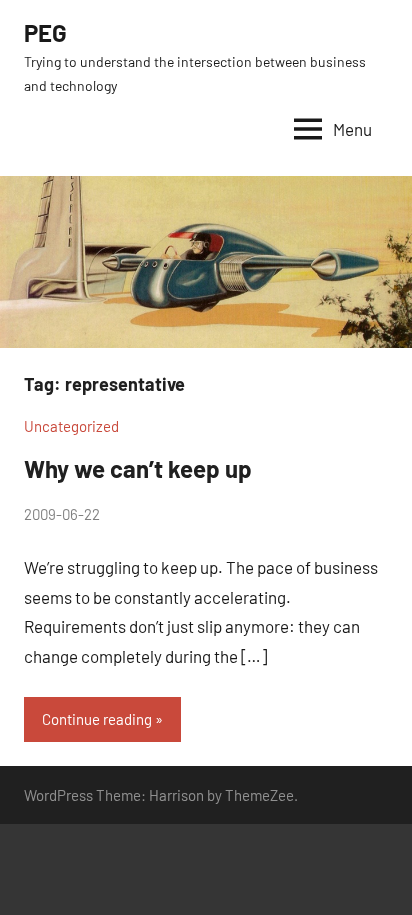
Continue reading (97, 719)
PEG (45, 32)
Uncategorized (71, 426)
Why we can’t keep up (138, 468)
